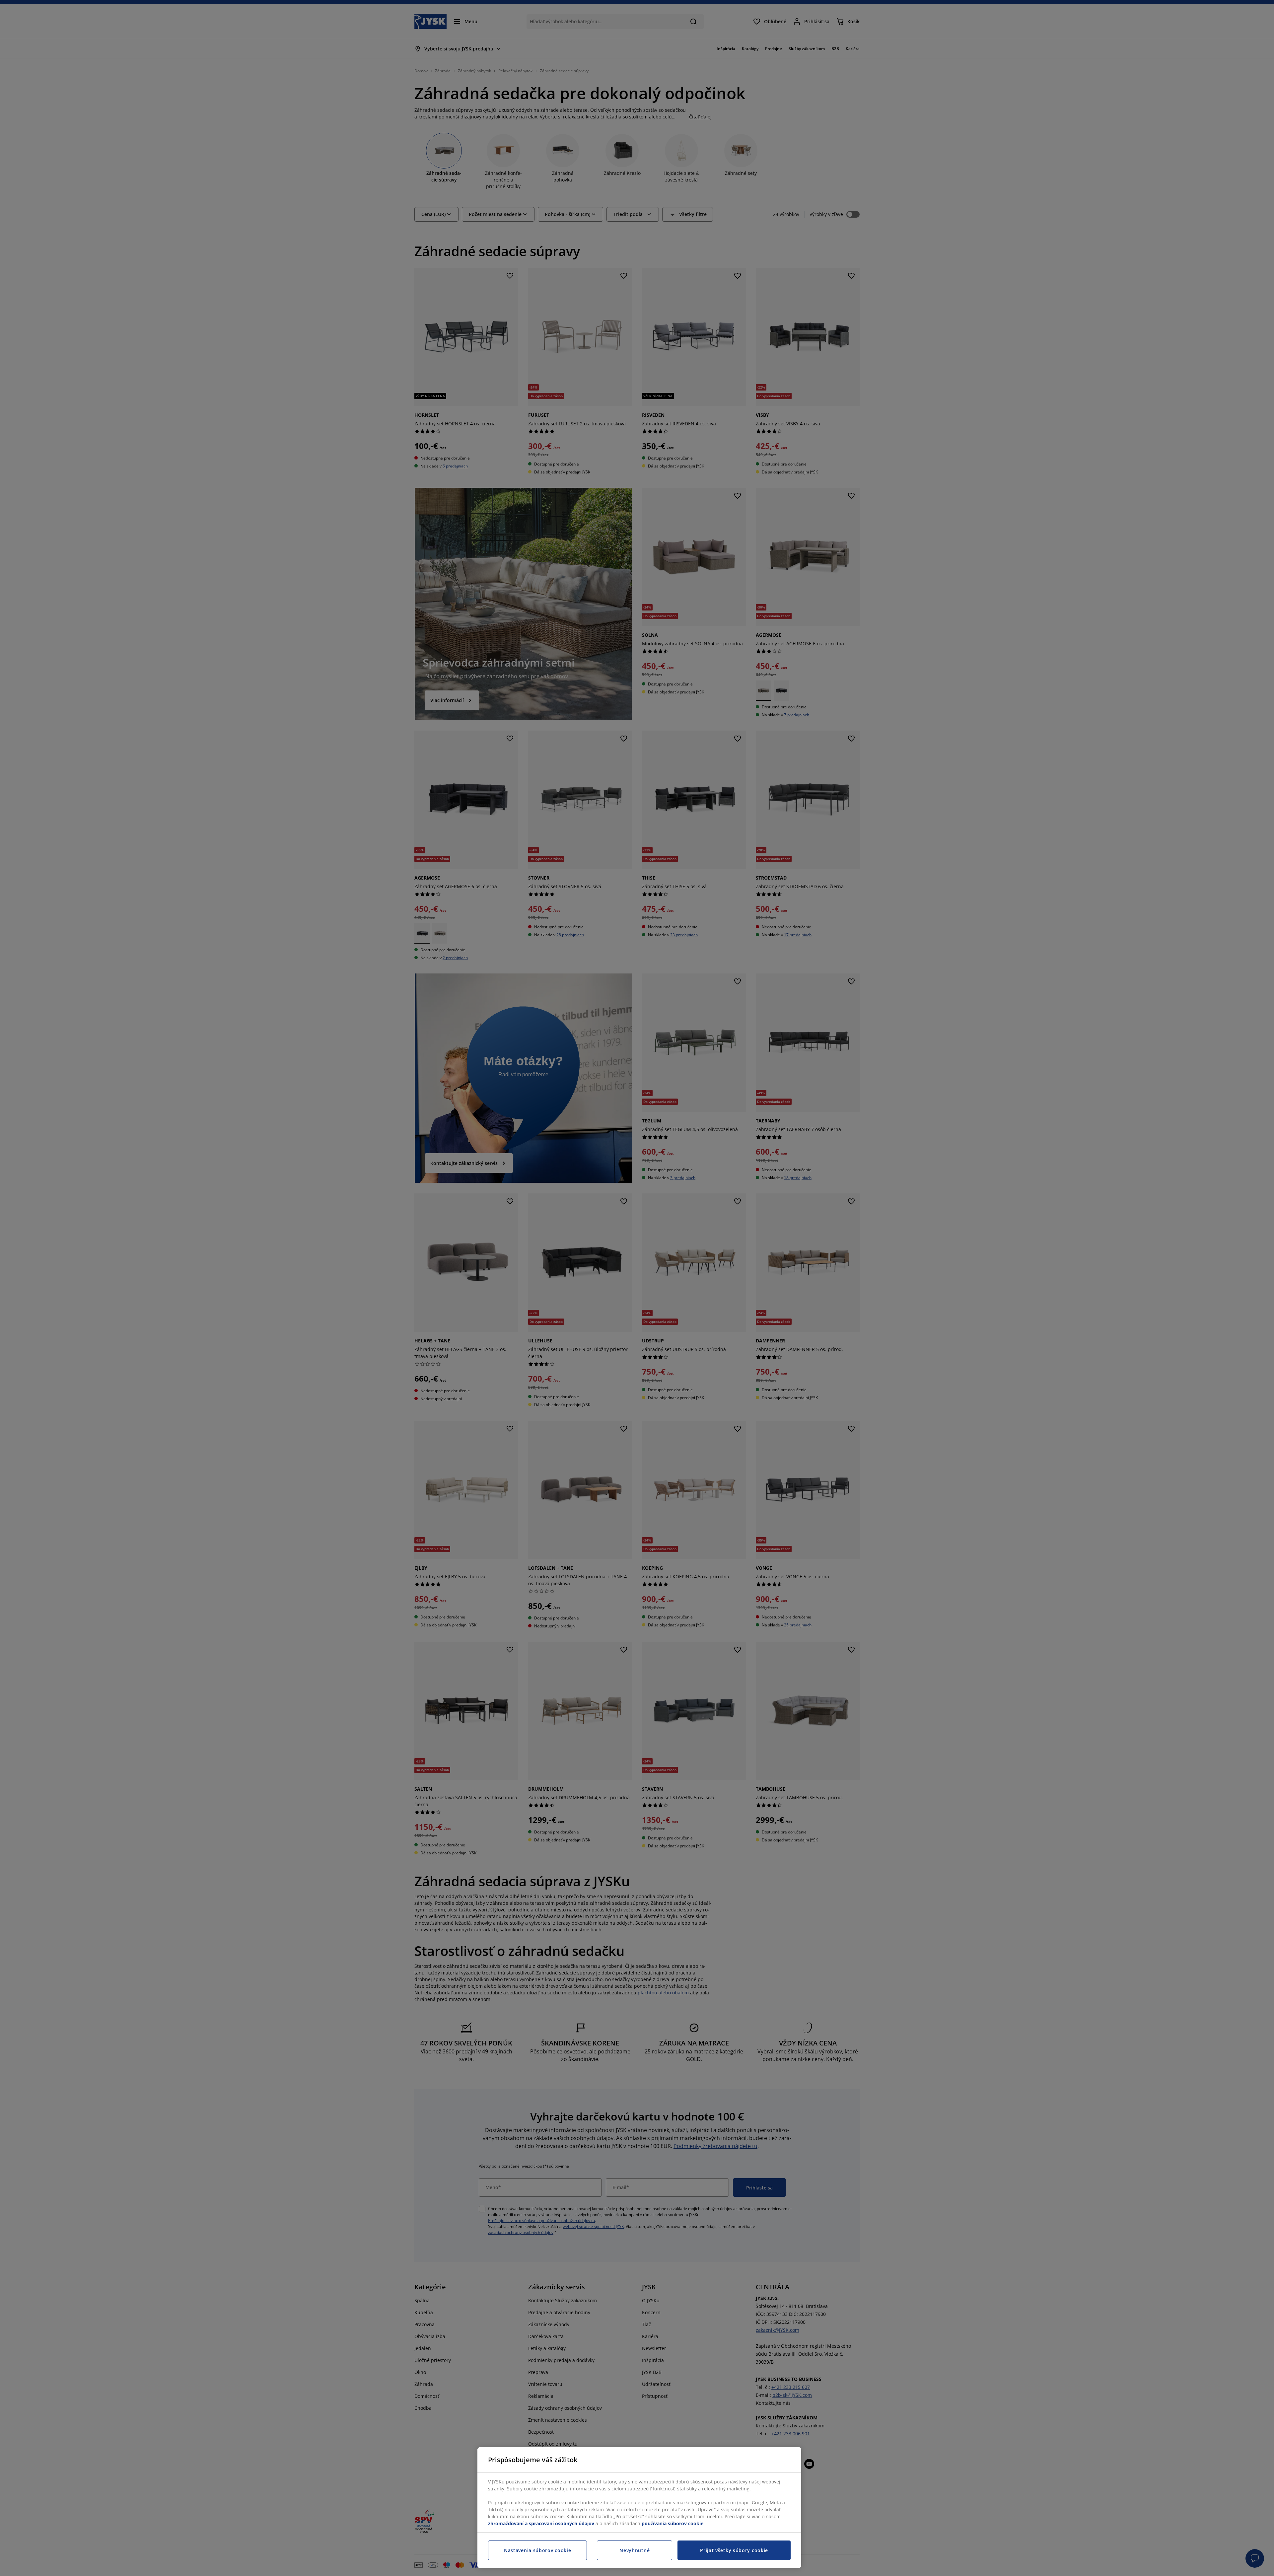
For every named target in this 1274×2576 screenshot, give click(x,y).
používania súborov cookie (672, 2523)
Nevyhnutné (635, 2550)
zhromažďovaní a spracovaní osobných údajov (541, 2523)
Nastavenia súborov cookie (538, 2550)
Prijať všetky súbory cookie (734, 2550)
